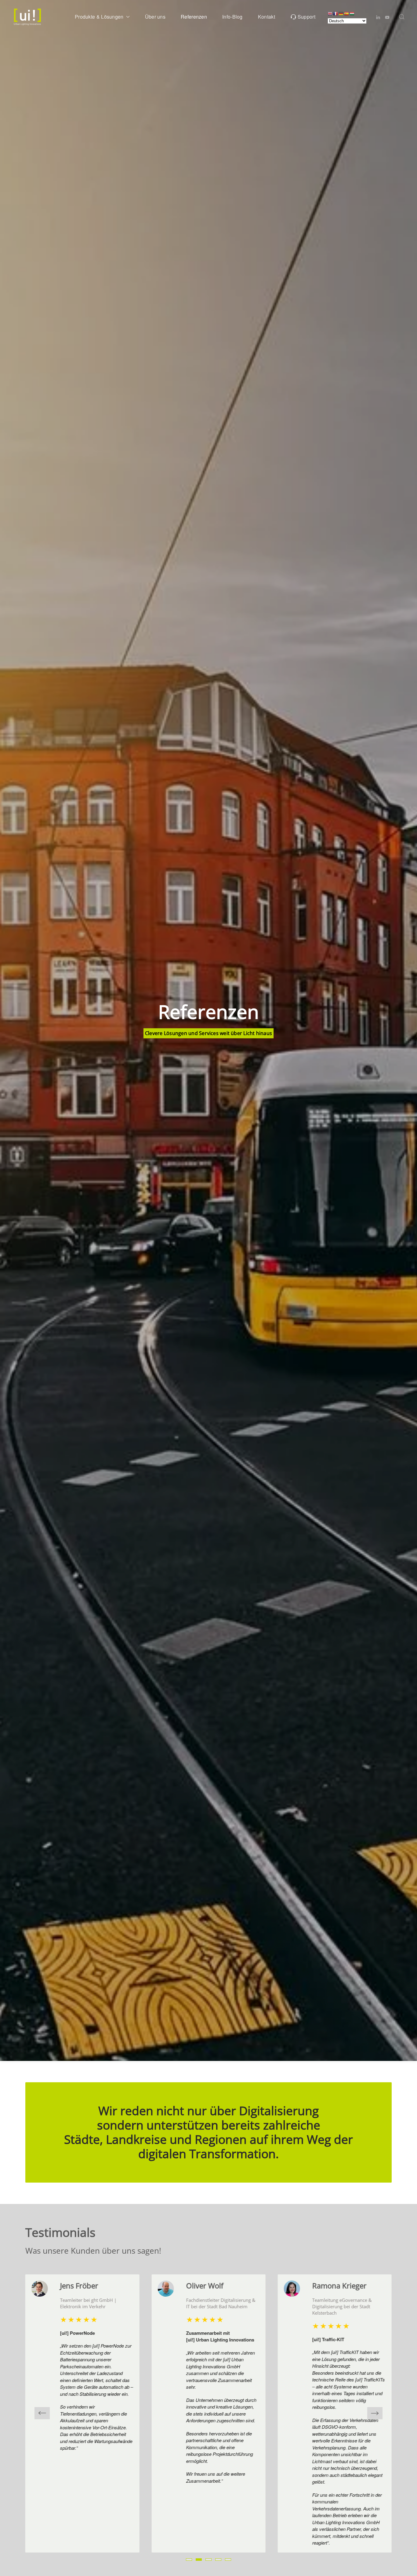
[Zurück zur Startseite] (27, 17)
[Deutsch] (341, 13)
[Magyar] (352, 13)
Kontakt (267, 17)
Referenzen (194, 17)
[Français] (336, 13)
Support (306, 17)
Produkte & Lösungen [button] (99, 17)
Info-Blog (232, 17)
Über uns (155, 17)
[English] (330, 13)
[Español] (347, 13)
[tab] (189, 2560)
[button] (402, 17)
